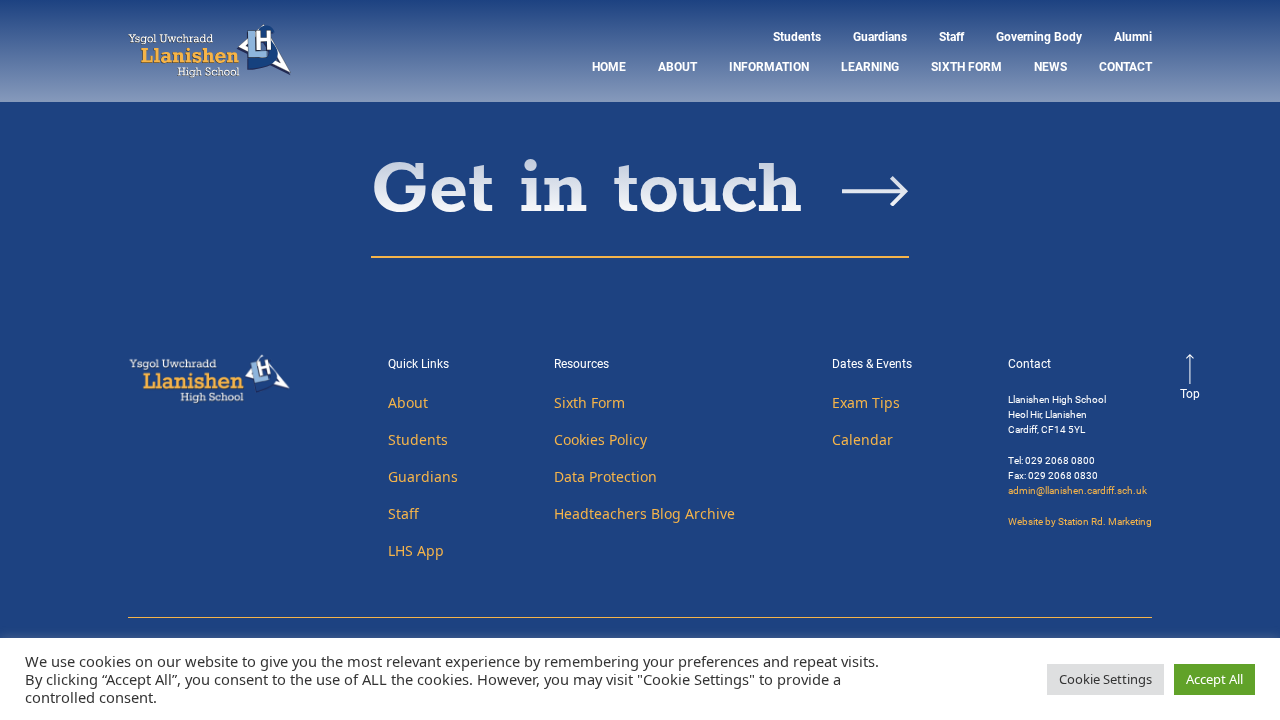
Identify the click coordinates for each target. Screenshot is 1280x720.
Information (769, 66)
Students (797, 36)
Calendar (862, 439)
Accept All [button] (1214, 679)
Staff (951, 36)
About (677, 66)
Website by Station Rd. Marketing (1080, 521)
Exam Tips (866, 402)
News (1050, 66)
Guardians (880, 36)
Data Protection (605, 476)
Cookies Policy (600, 439)
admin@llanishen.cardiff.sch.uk (1077, 490)
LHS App (416, 550)
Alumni (1133, 36)
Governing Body (1039, 36)
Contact (1125, 66)
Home (609, 66)
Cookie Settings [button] (1105, 679)
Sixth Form (966, 66)
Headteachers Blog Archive (644, 513)
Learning (870, 66)
